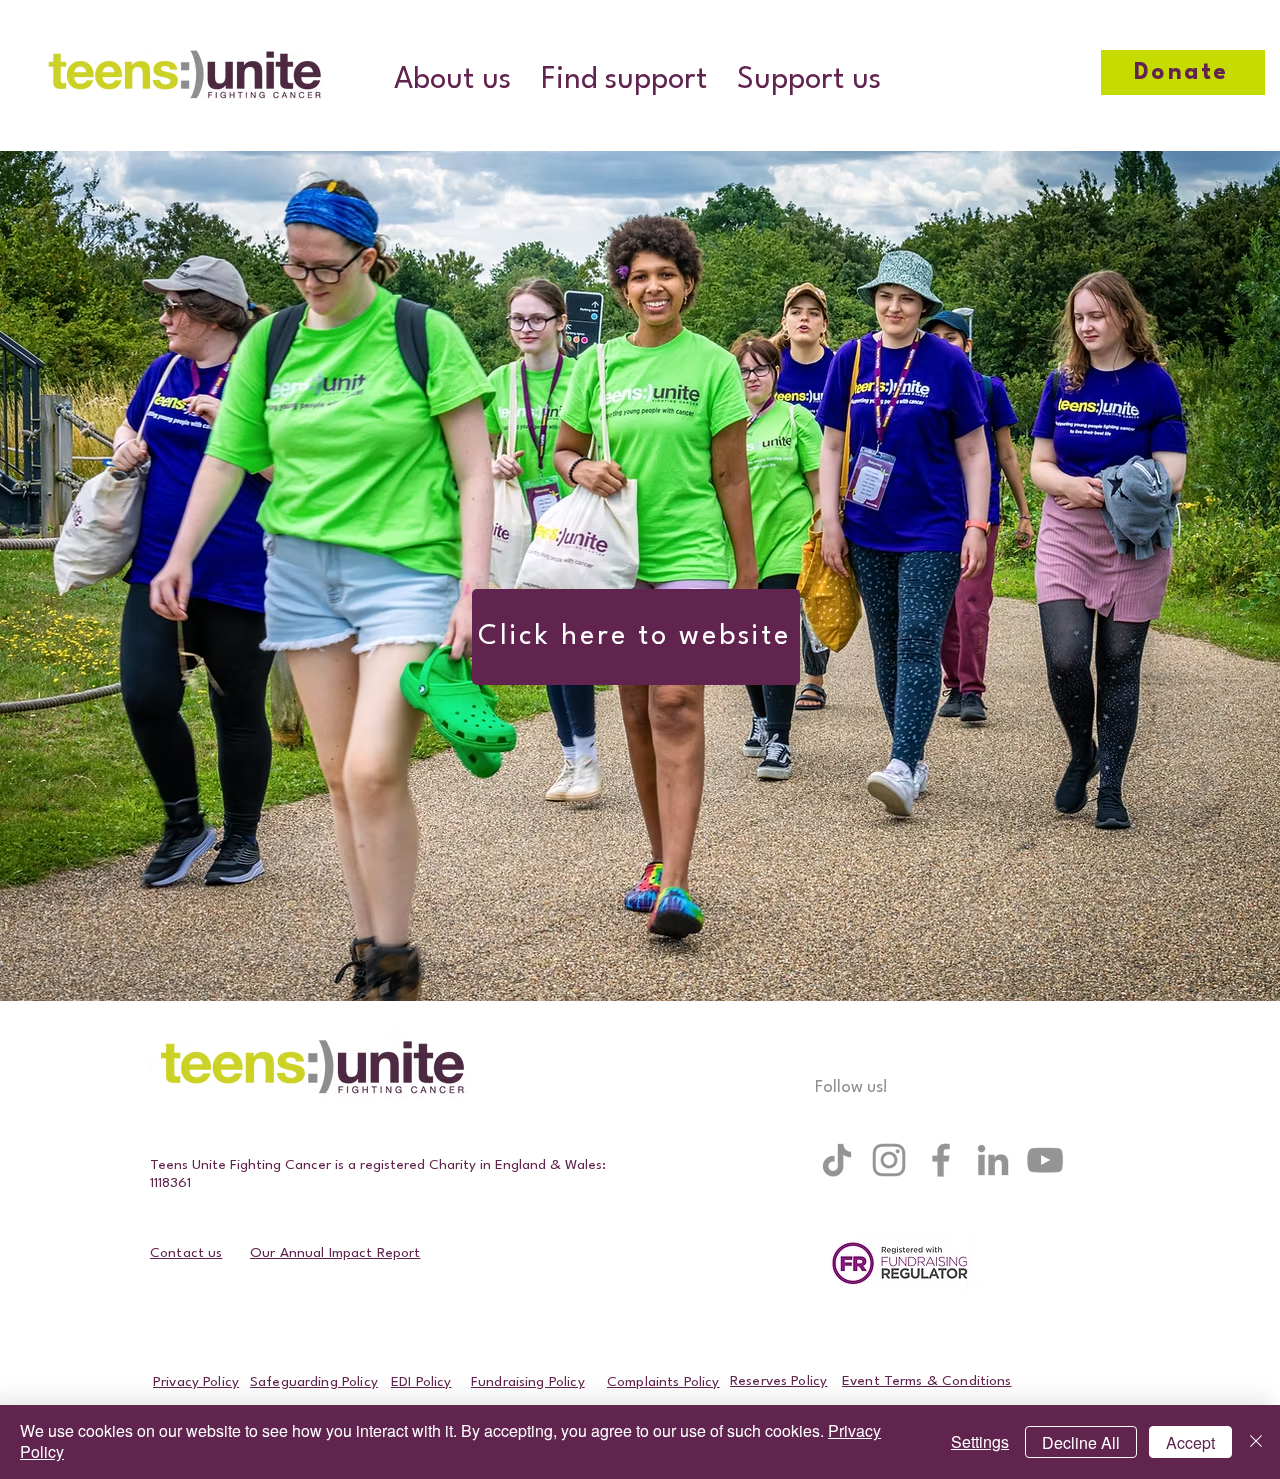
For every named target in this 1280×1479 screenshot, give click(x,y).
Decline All (1081, 1442)
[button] (452, 80)
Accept (1190, 1442)
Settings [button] (980, 1441)
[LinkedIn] (993, 1160)
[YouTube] (1045, 1160)
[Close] (1256, 1442)
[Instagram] (889, 1160)
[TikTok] (837, 1160)
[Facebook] (941, 1160)
